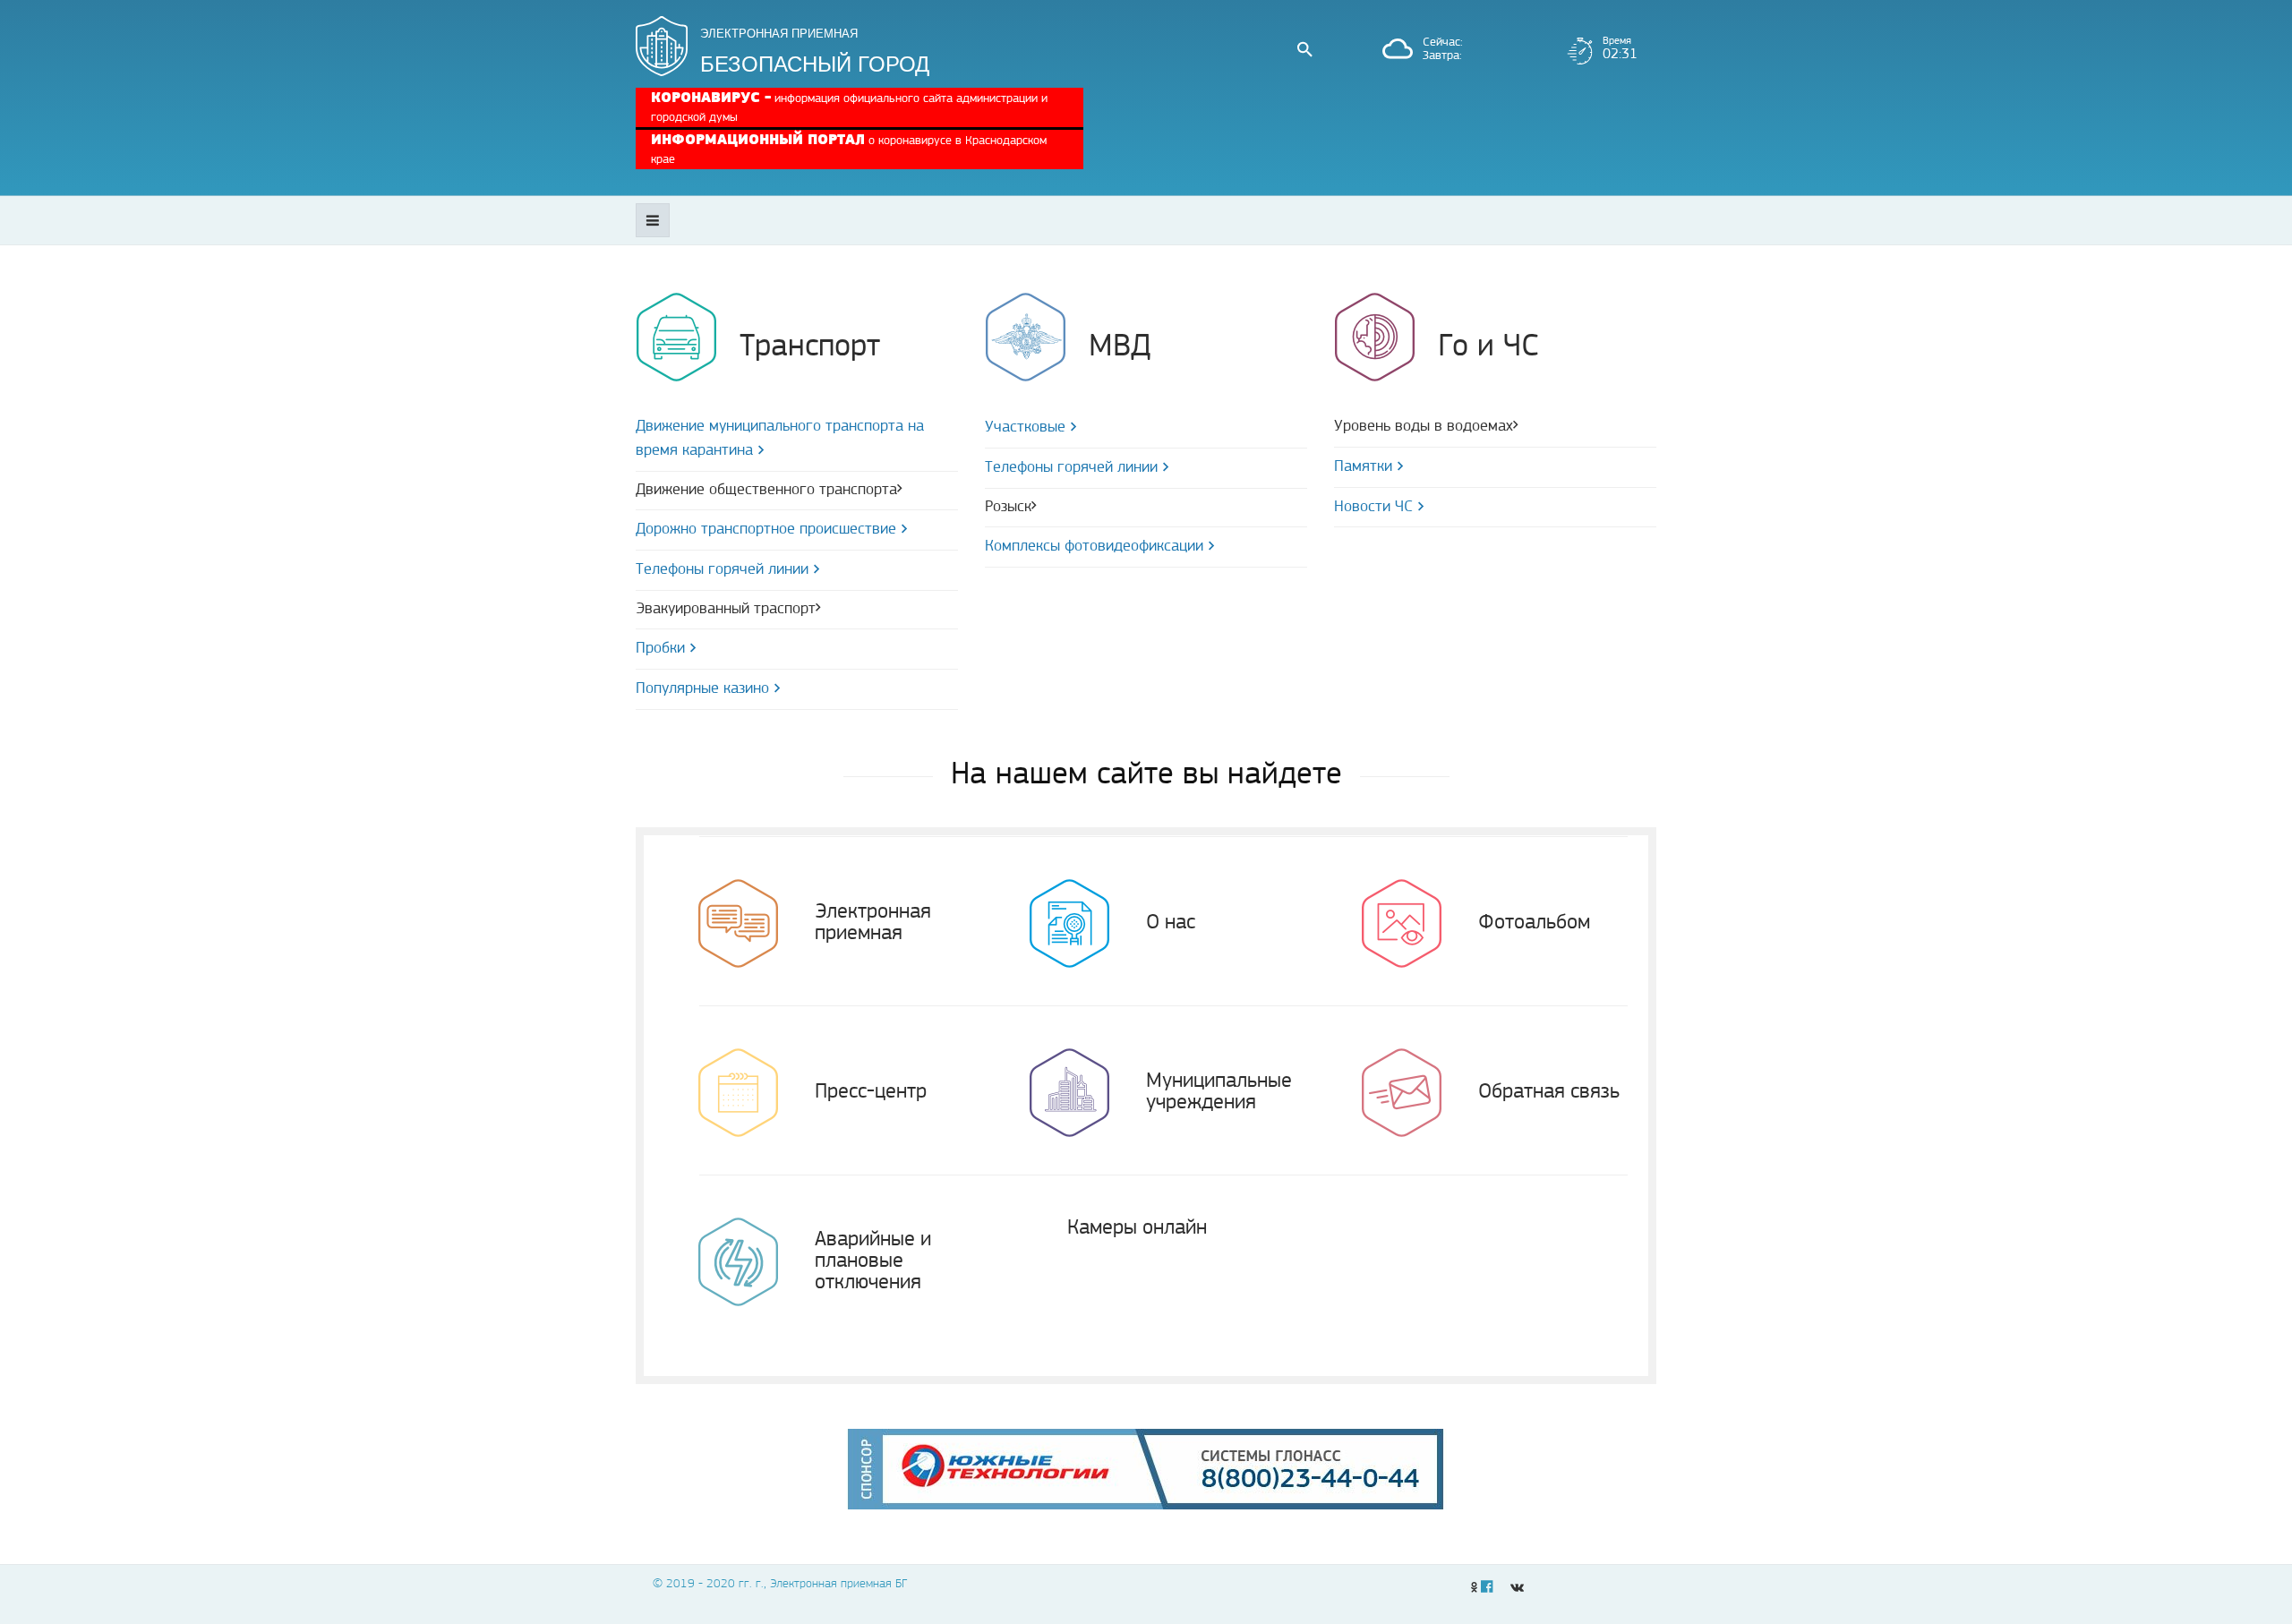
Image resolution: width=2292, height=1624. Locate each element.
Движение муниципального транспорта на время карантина (780, 439)
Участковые (1025, 428)
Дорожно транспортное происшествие (766, 530)
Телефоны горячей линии (722, 570)
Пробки (660, 649)
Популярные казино (702, 689)
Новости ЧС (1373, 508)
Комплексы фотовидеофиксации (1094, 547)
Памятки (1363, 467)
